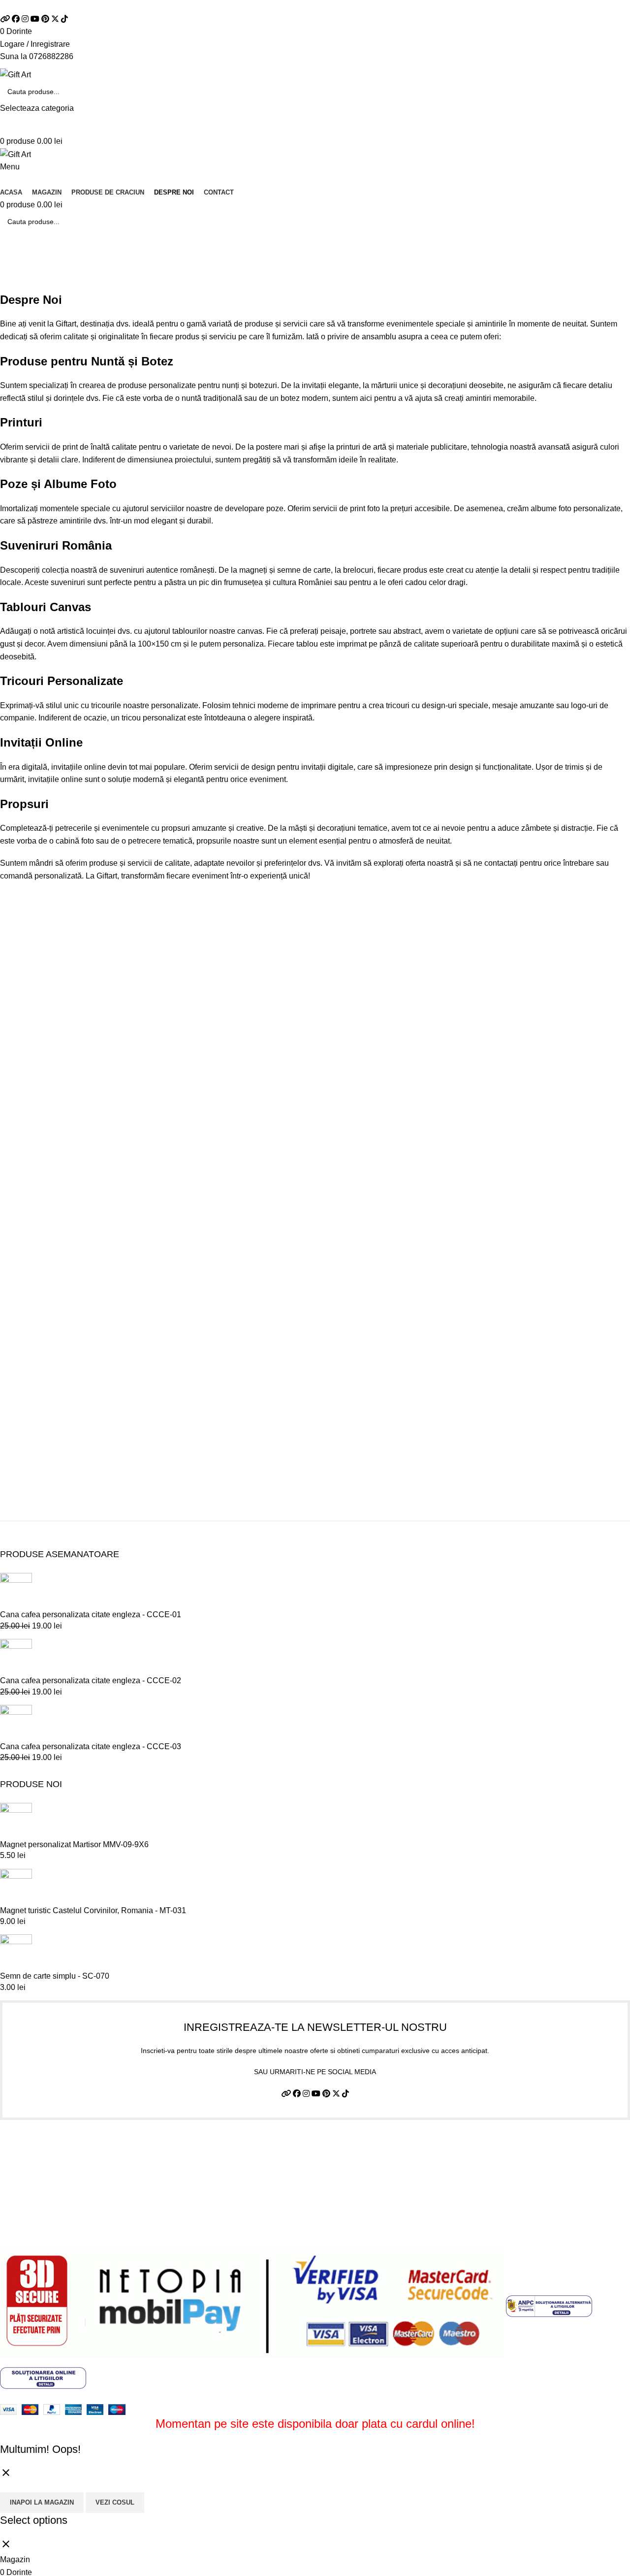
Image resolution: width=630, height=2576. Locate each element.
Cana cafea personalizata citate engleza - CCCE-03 (91, 1746)
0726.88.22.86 (103, 6)
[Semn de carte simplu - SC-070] (16, 1952)
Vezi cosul (115, 2502)
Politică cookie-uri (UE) (40, 2201)
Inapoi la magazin (42, 2502)
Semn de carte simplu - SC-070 (55, 1976)
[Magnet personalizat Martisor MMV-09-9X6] (16, 1820)
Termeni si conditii (31, 2146)
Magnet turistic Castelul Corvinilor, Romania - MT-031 (93, 1910)
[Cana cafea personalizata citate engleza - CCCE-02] (16, 1656)
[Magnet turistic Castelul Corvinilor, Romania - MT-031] (16, 1886)
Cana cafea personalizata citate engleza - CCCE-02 (91, 1680)
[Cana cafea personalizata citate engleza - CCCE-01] (16, 1591)
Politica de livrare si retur (43, 2183)
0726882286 (51, 56)
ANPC (11, 2220)
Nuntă (108, 361)
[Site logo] (16, 74)
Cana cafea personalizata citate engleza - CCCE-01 (91, 1614)
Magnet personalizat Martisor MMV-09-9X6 (74, 1844)
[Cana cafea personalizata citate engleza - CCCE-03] (16, 1722)
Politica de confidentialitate (47, 2165)
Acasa (10, 286)
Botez (157, 361)
